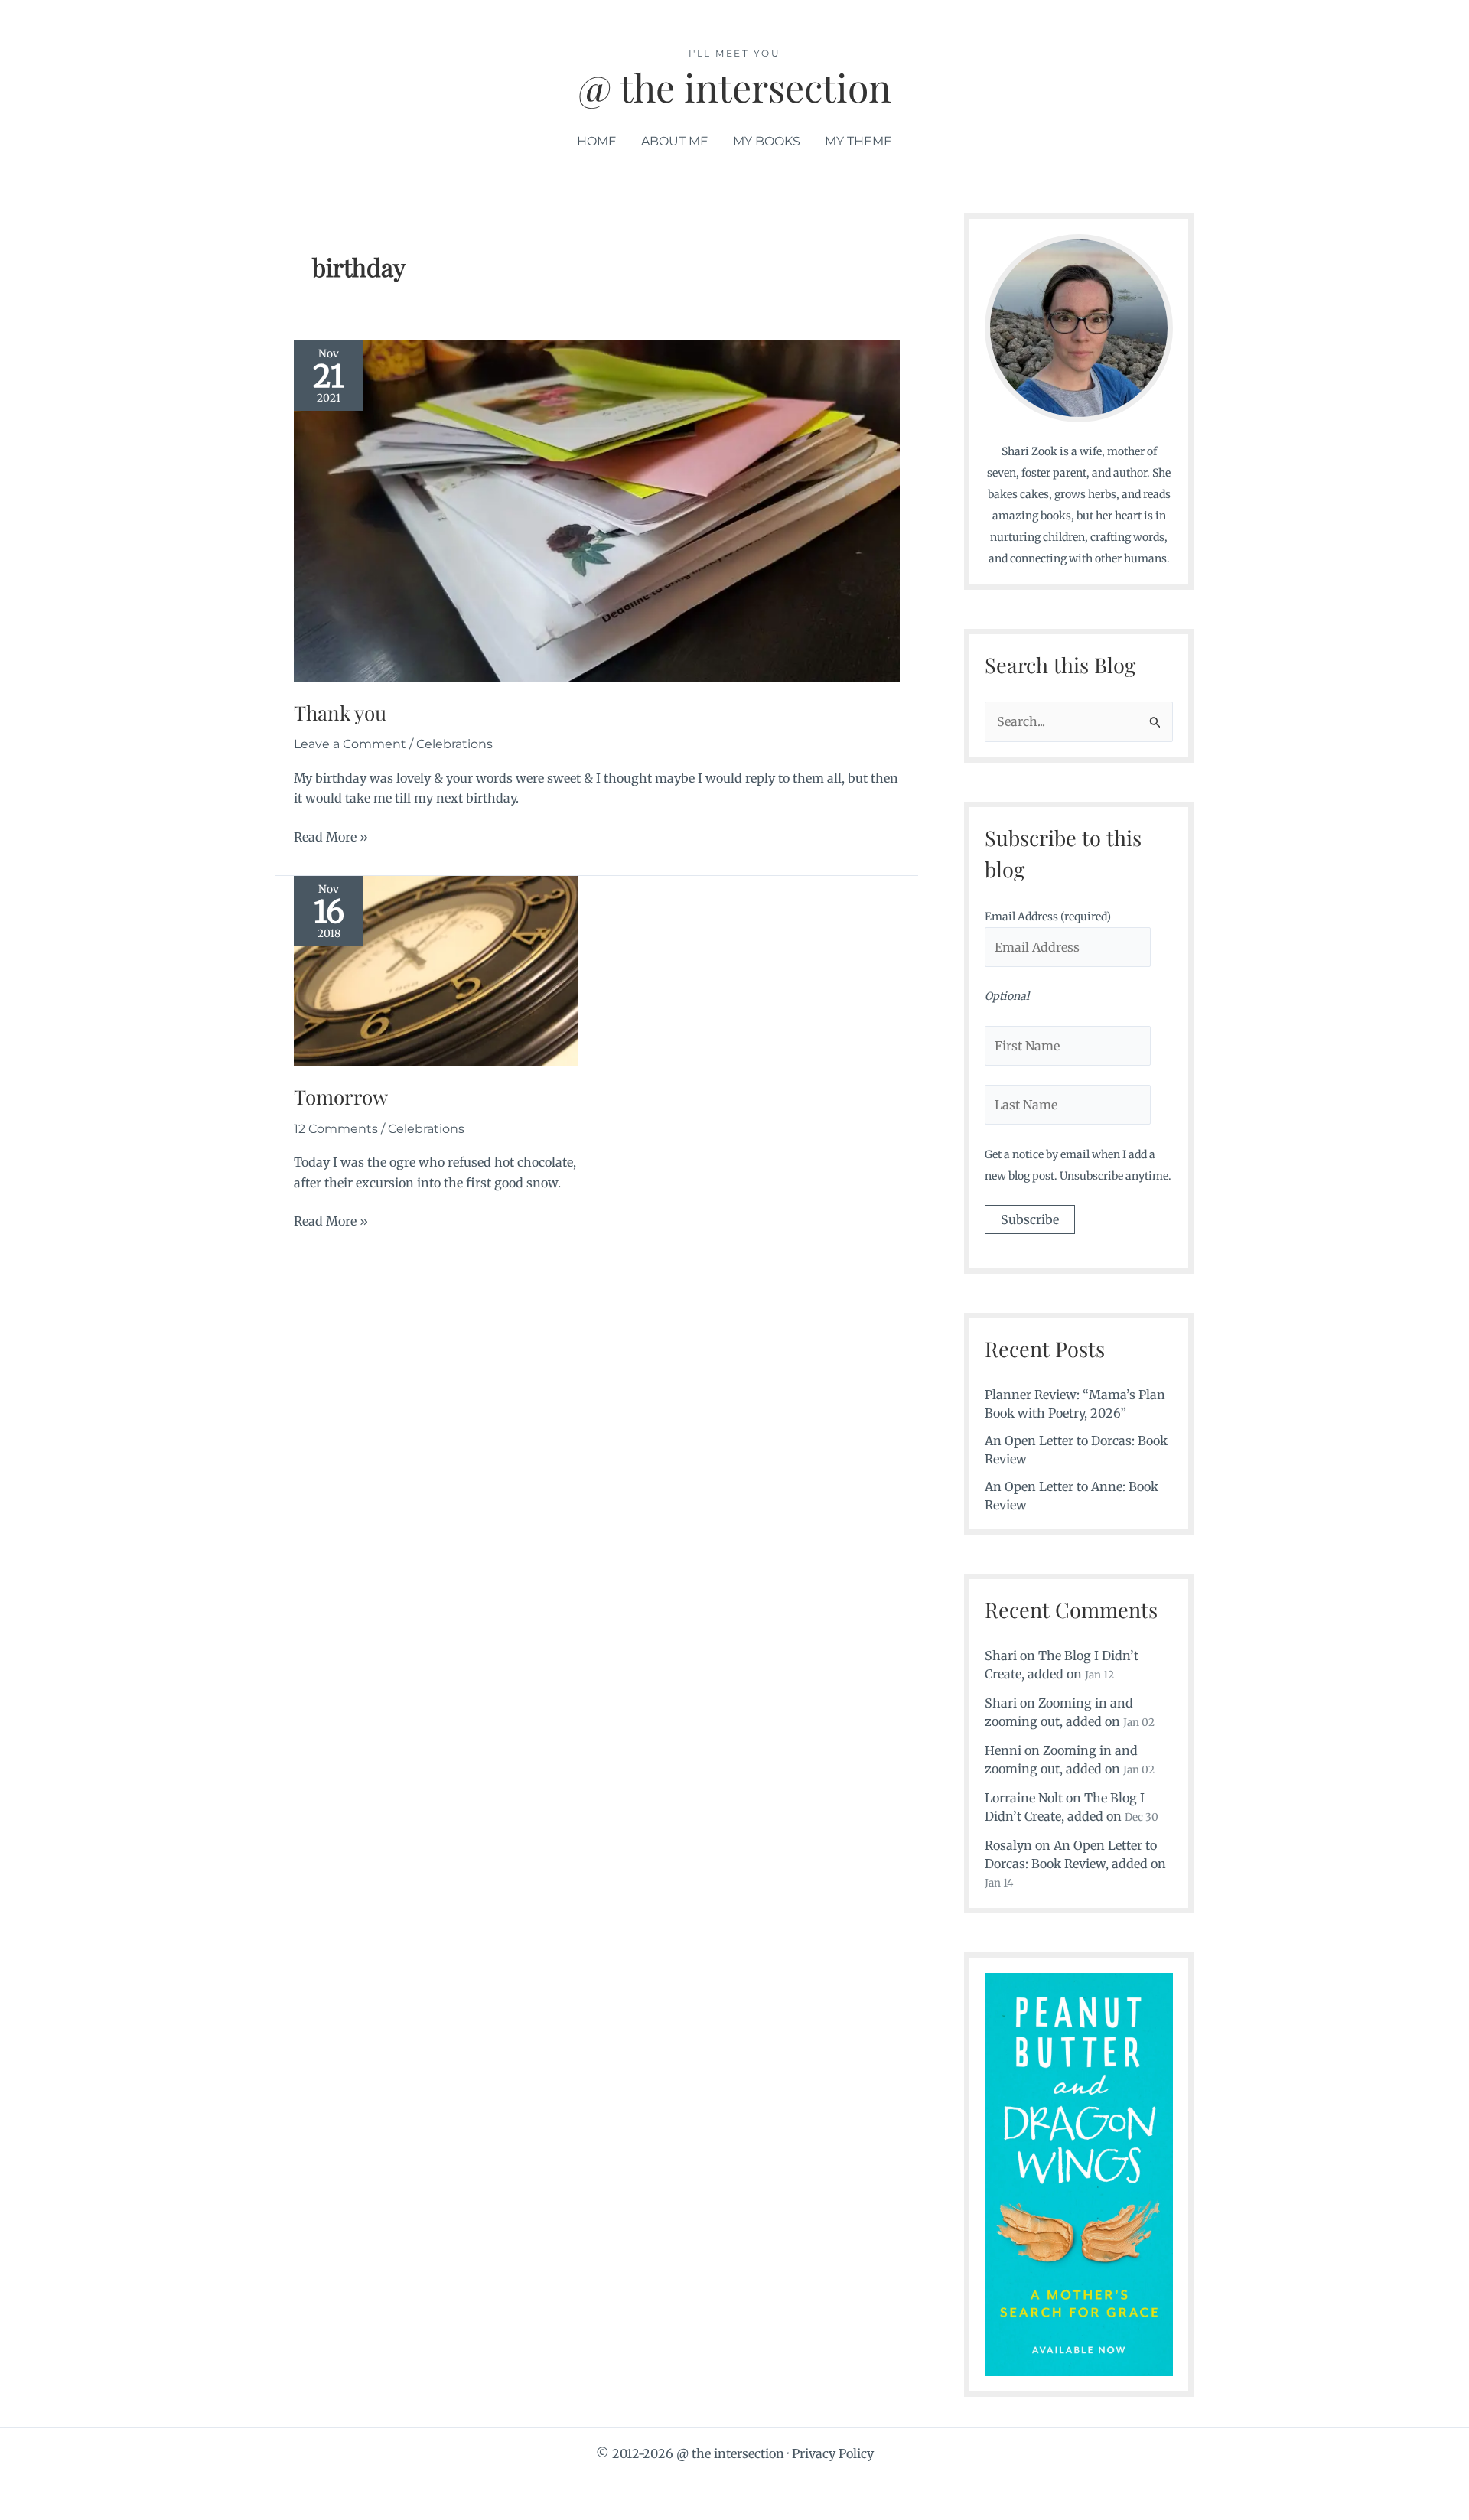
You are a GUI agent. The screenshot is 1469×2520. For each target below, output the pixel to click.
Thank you (340, 713)
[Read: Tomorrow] (436, 969)
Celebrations (454, 744)
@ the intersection (734, 87)
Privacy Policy (833, 2453)
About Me (675, 141)
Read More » (331, 838)
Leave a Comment (350, 744)
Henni (1003, 1750)
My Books (767, 141)
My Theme (858, 141)
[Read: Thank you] (597, 510)
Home (597, 141)
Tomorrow (341, 1097)
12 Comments (336, 1129)
